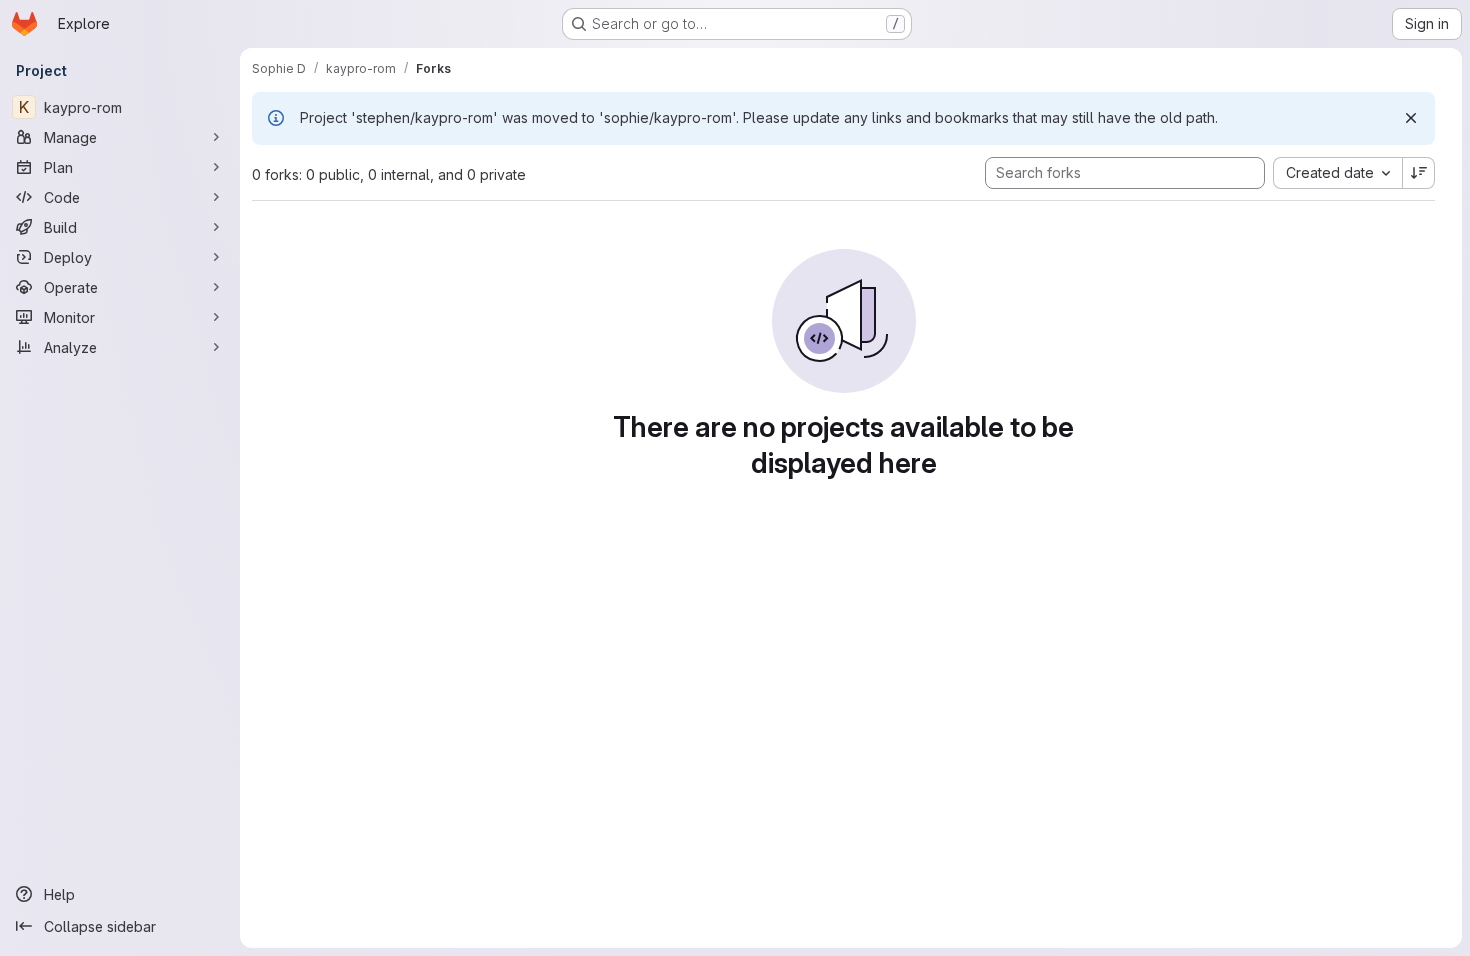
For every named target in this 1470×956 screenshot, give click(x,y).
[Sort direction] (1419, 173)
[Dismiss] (1411, 118)
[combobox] (1337, 173)
